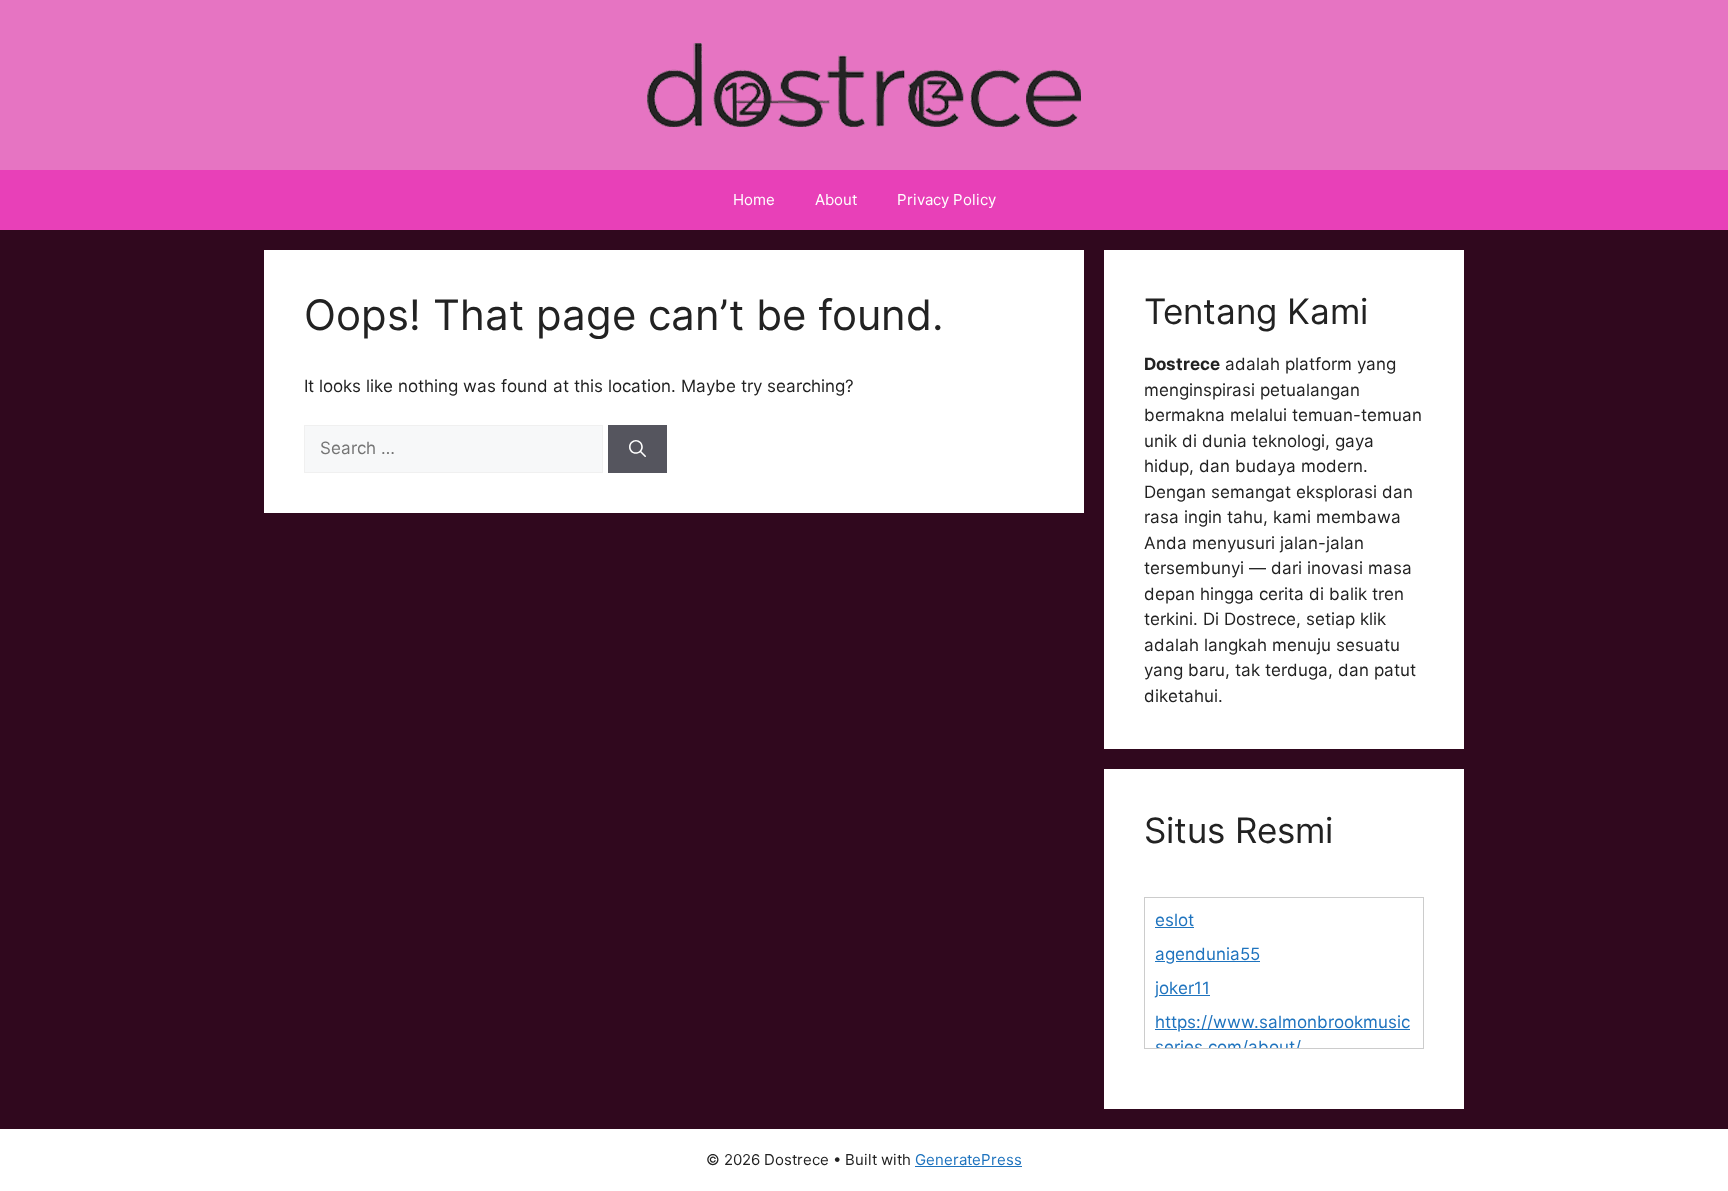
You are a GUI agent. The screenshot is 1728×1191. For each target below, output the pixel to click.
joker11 (1182, 988)
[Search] (637, 449)
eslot (1174, 920)
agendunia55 (1207, 954)
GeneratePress (968, 1159)
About (836, 199)
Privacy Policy (946, 199)
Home (754, 199)
